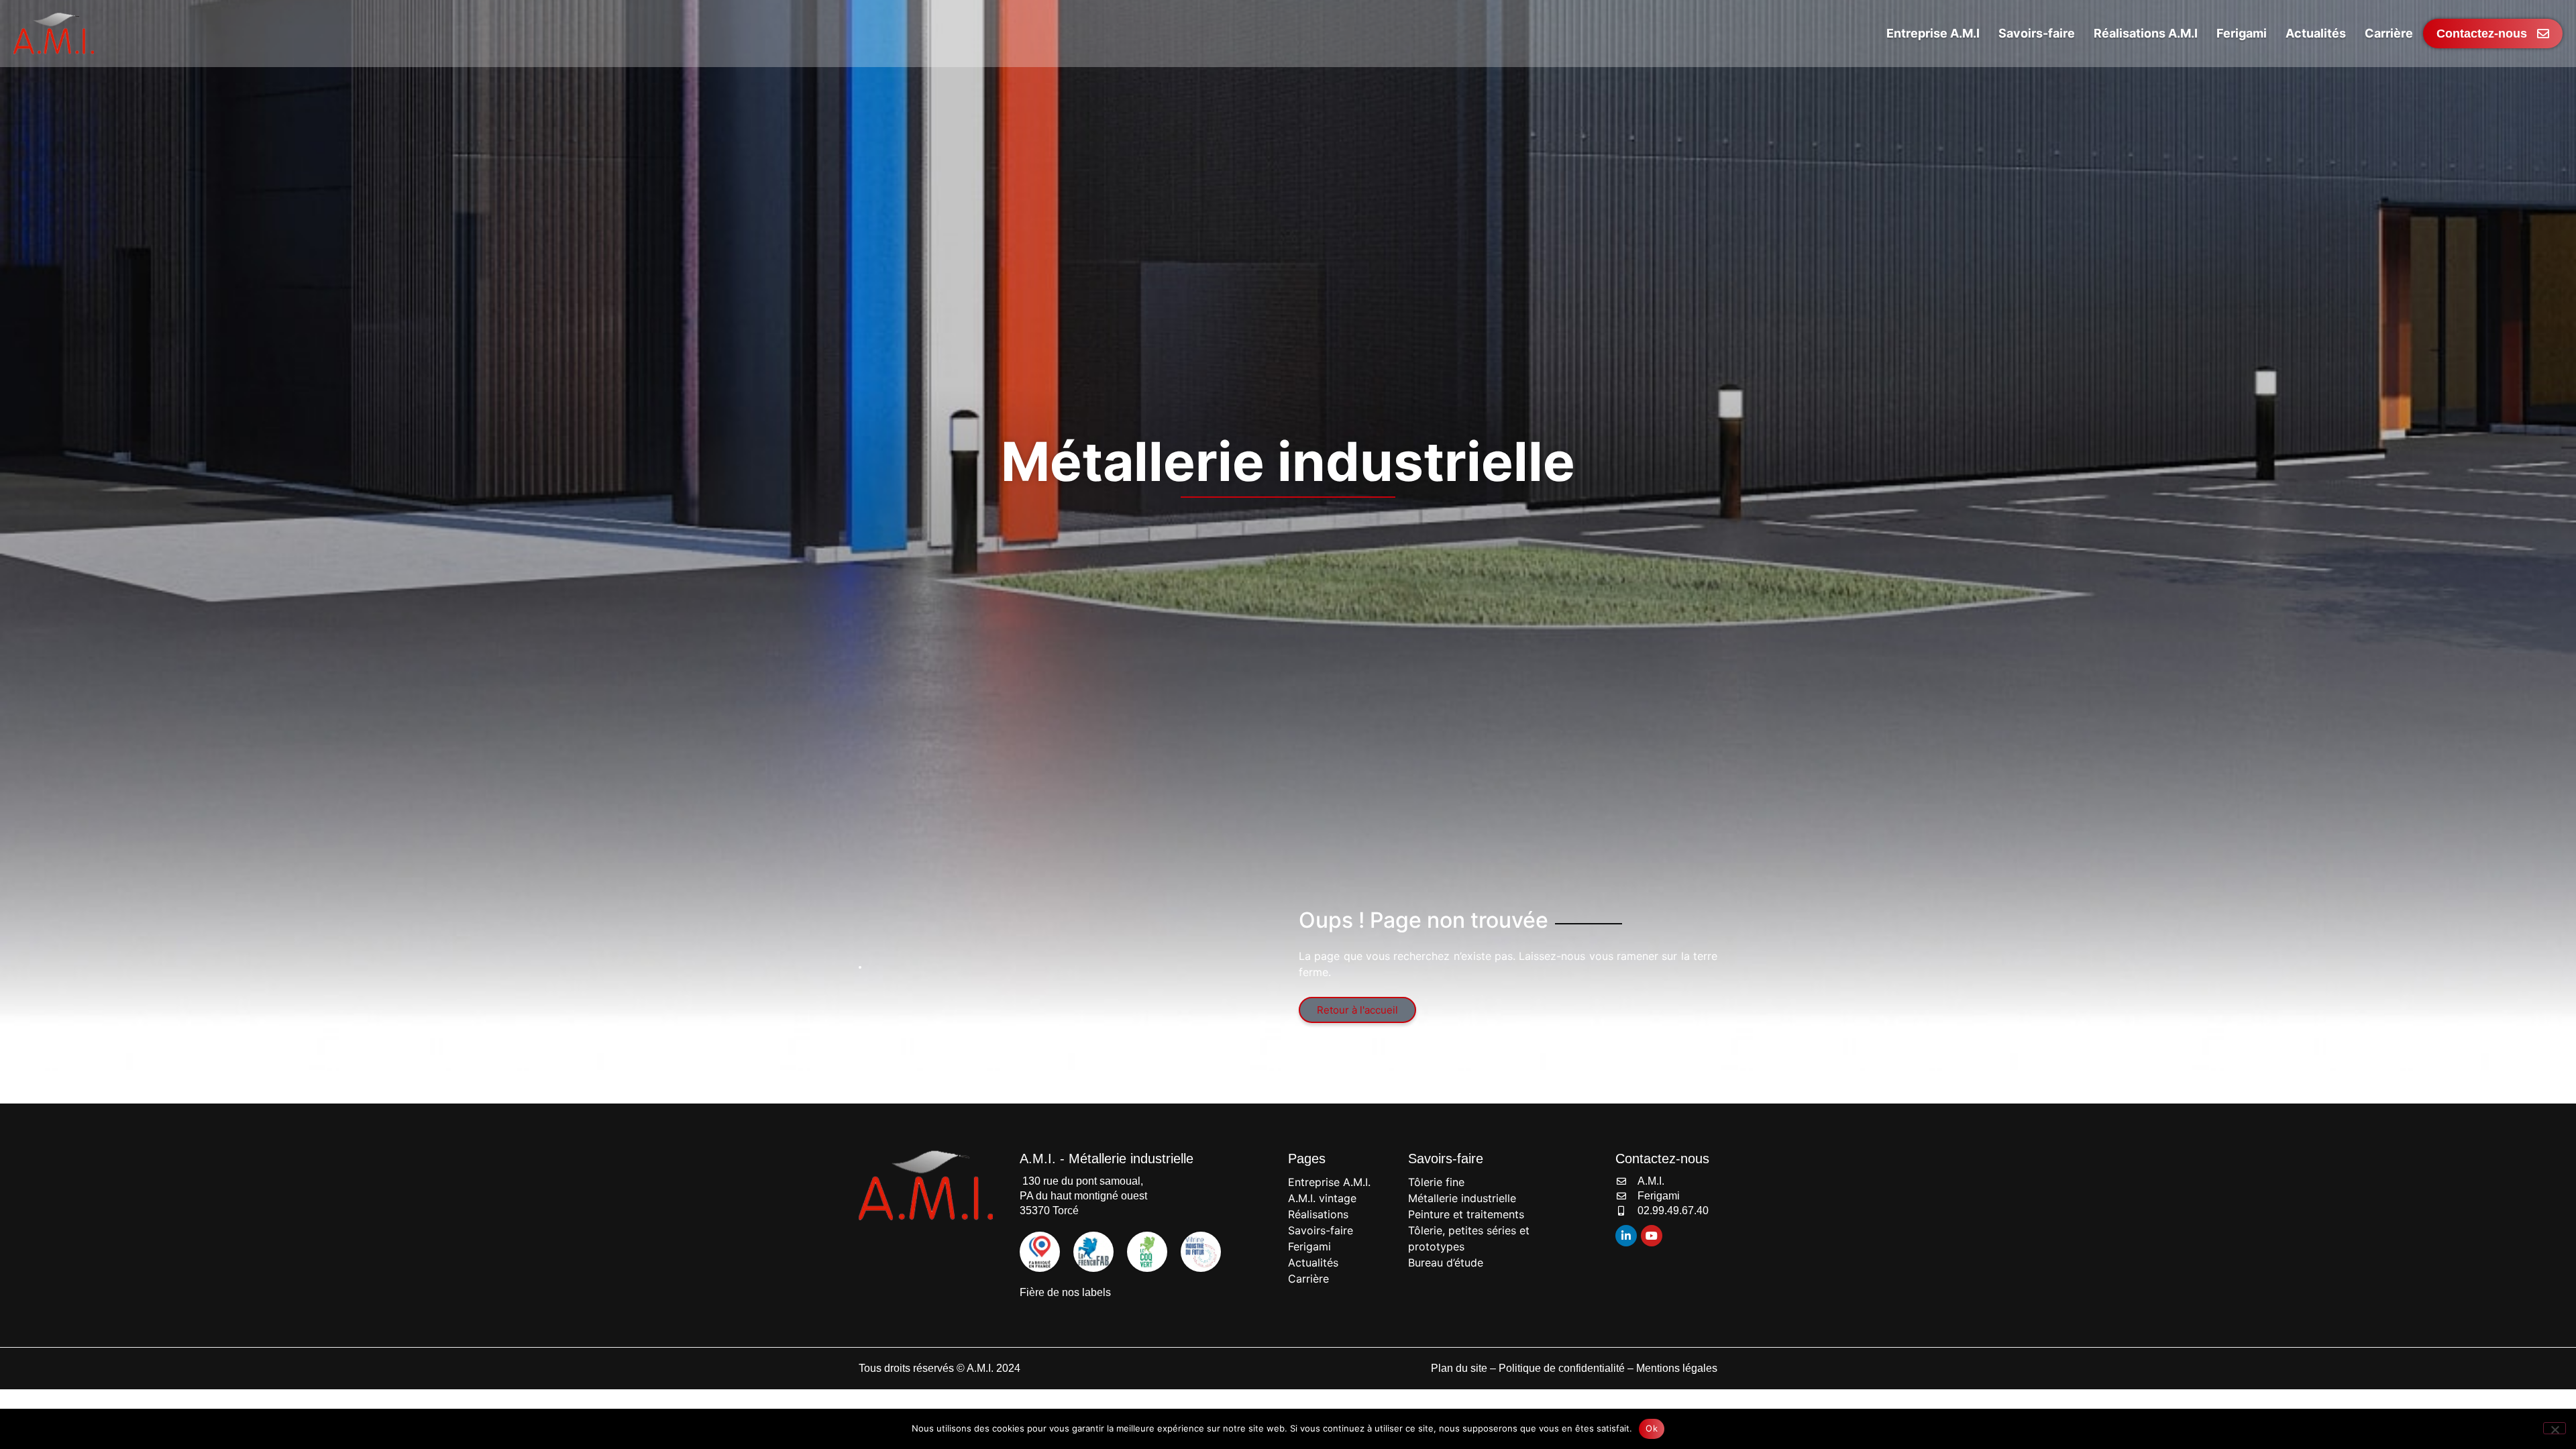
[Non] (2555, 1428)
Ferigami (1309, 1246)
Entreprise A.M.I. (1329, 1182)
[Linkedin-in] (1626, 1236)
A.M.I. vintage (1322, 1198)
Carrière (1308, 1279)
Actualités (1313, 1263)
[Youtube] (1652, 1236)
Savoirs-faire (1321, 1230)
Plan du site (1459, 1368)
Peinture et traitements (1466, 1214)
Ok (1652, 1428)
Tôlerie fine (1436, 1182)
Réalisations (1318, 1214)
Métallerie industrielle (1462, 1198)
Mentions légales (1677, 1368)
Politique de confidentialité (1562, 1368)
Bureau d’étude (1446, 1263)
